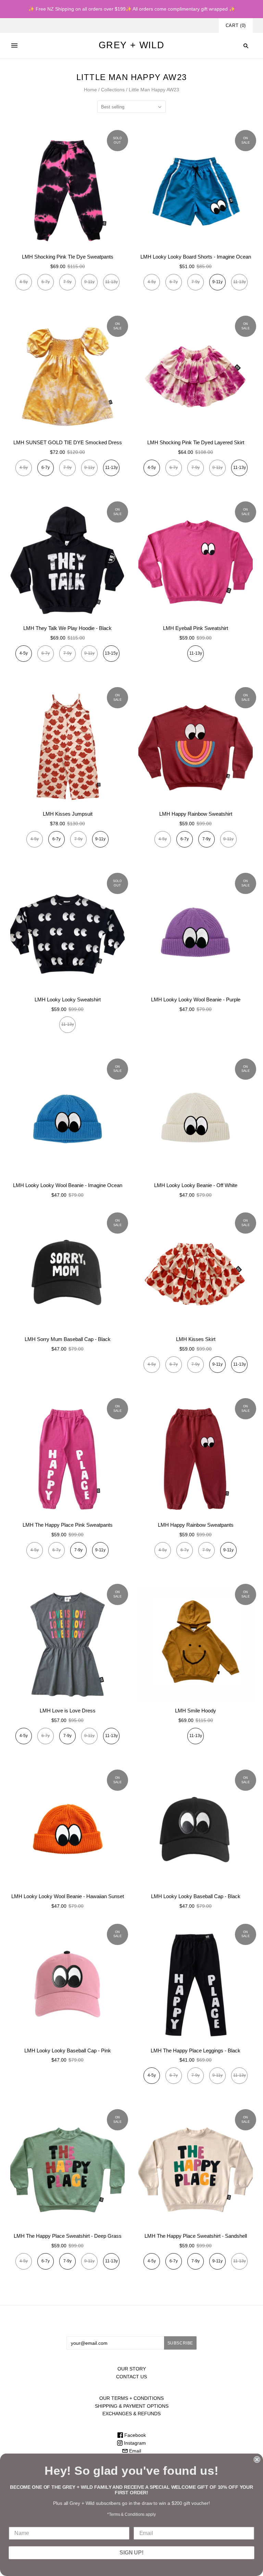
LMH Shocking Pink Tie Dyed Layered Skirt (196, 442)
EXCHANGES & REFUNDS (131, 2414)
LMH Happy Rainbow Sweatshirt (196, 814)
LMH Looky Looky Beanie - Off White (196, 1185)
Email (134, 2451)
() (236, 25)
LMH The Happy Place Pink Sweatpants (68, 1525)
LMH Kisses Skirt (196, 1339)
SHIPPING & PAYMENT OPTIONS (132, 2406)
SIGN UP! (131, 2553)
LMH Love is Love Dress (68, 1711)
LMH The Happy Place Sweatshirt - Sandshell (196, 2236)
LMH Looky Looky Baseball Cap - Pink (68, 2051)
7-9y (206, 839)
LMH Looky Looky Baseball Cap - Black (196, 1896)
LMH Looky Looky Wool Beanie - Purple (196, 1000)
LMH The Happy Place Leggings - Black (196, 2051)
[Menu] (14, 45)
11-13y (111, 468)
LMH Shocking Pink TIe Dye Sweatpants (68, 257)
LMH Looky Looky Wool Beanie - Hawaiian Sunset (68, 1896)
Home (90, 90)
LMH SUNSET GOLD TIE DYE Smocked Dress (68, 442)
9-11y (217, 282)
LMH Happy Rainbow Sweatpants (196, 1525)
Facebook (134, 2435)
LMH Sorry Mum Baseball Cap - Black (68, 1339)
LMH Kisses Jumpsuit (68, 814)
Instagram (134, 2443)
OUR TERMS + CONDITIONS (131, 2398)
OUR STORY (132, 2369)
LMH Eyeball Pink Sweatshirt (196, 628)
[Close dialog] (257, 2459)
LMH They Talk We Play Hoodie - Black (67, 628)
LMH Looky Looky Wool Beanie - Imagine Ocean (68, 1185)
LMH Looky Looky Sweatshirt (68, 1000)
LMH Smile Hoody (196, 1711)
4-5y (152, 468)
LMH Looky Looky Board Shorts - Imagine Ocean (196, 257)
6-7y (46, 468)
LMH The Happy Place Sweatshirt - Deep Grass (68, 2236)
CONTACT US (131, 2377)
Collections (113, 90)
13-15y (111, 653)
